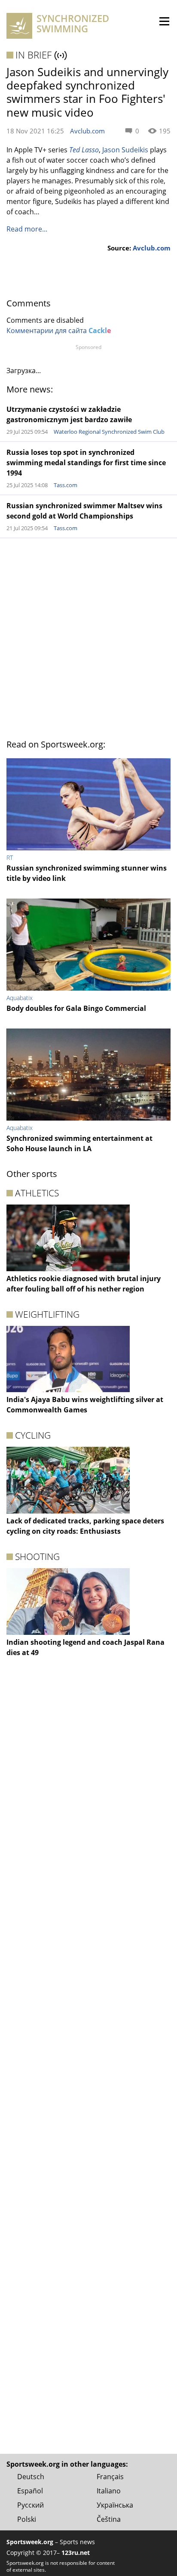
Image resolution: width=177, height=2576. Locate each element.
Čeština (109, 2519)
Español (30, 2491)
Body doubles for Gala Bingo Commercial (76, 1008)
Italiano (109, 2491)
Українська (115, 2505)
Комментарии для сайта (59, 330)
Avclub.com (87, 131)
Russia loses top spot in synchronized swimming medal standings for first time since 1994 (86, 463)
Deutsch (31, 2477)
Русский (31, 2505)
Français (110, 2477)
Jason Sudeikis (125, 150)
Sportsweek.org (30, 2542)
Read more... (27, 229)
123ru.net (76, 2553)
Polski (27, 2519)
